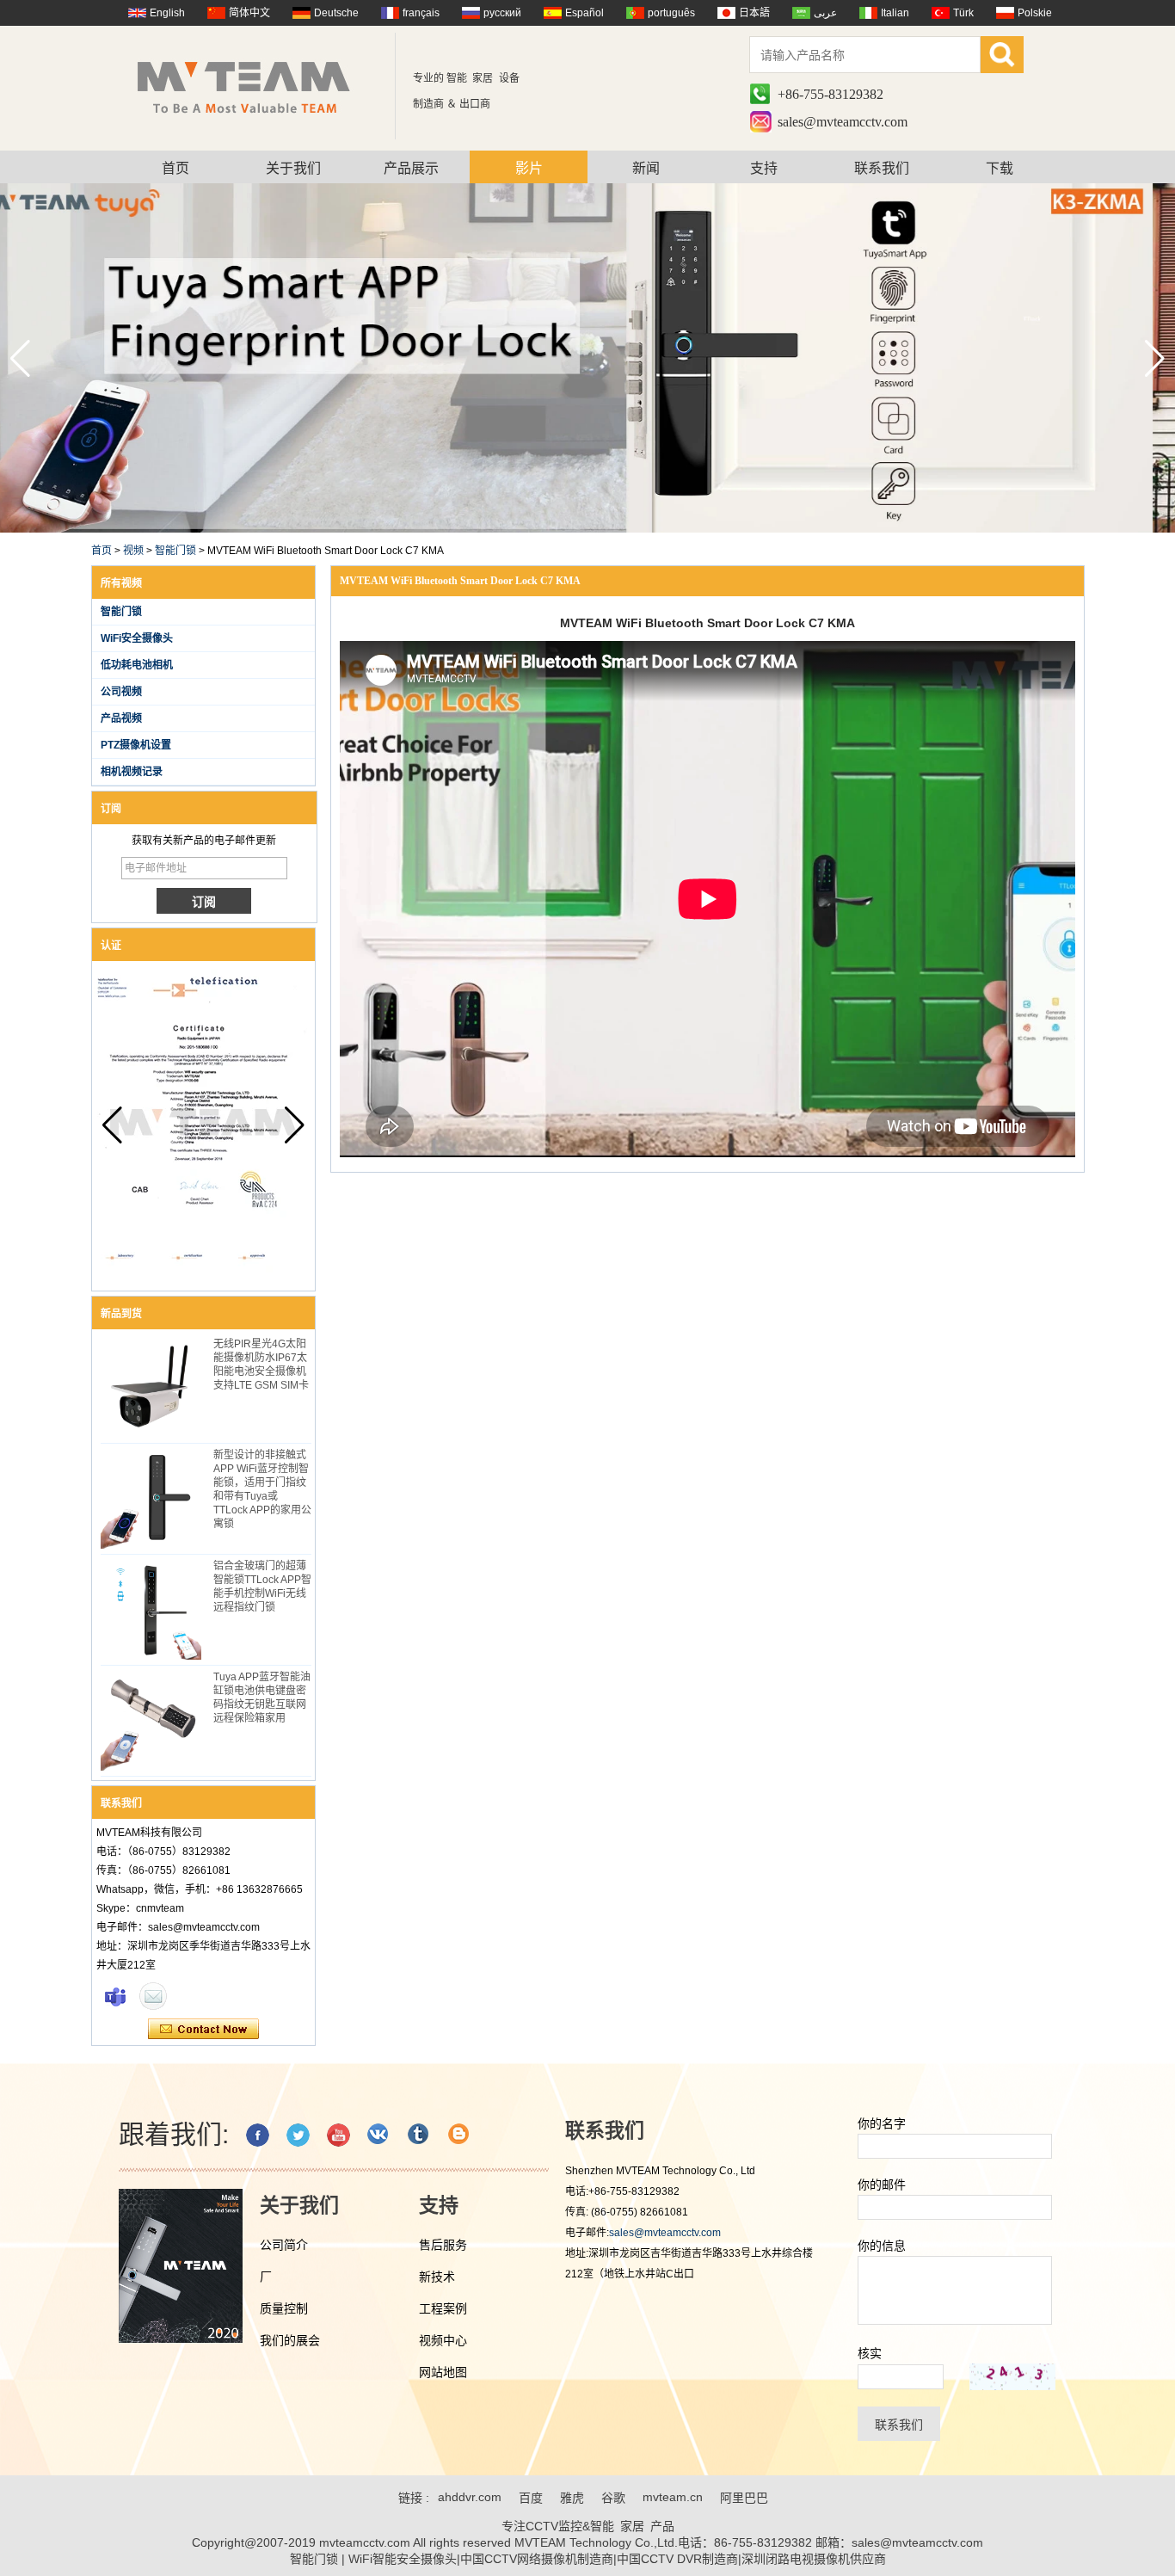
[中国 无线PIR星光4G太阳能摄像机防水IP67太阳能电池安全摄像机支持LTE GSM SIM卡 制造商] (151, 1387)
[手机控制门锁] (587, 529)
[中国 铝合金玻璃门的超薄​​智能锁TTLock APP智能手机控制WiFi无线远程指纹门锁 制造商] (151, 1609)
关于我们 (293, 168)
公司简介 (284, 2245)
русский (502, 13)
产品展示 (411, 168)
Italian (895, 13)
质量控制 (284, 2308)
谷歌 (613, 2498)
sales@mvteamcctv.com (843, 122)
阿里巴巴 (744, 2498)
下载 (1000, 168)
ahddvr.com (470, 2497)
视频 (133, 551)
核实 (870, 2353)
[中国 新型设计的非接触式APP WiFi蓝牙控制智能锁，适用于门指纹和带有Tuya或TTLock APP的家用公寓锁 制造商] (151, 1498)
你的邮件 (882, 2185)
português (671, 13)
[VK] (379, 2135)
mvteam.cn (673, 2497)
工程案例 (443, 2308)
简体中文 (249, 13)
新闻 (646, 168)
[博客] (460, 2135)
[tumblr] (419, 2135)
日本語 (754, 13)
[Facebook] (258, 2135)
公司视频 (121, 692)
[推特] (298, 2135)
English (167, 13)
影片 (529, 168)
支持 (764, 168)
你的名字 (882, 2123)
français (421, 13)
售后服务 (443, 2245)
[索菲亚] (115, 1996)
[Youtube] (338, 2135)
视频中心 (443, 2340)
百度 (531, 2498)
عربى (825, 13)
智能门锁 (175, 551)
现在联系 (203, 2030)
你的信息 (882, 2246)
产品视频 (121, 718)
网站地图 (443, 2372)
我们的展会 (290, 2340)
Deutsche (336, 13)
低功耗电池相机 (137, 665)
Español (584, 13)
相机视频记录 (132, 772)
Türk (963, 13)
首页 (175, 168)
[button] (1155, 359)
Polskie (1035, 13)
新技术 (437, 2277)
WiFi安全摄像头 (137, 638)
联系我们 (882, 168)
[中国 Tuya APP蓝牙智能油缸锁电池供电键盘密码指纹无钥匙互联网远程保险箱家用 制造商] (151, 1720)
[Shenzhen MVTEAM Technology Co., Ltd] (255, 86)
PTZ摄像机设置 (136, 745)
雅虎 (572, 2498)
